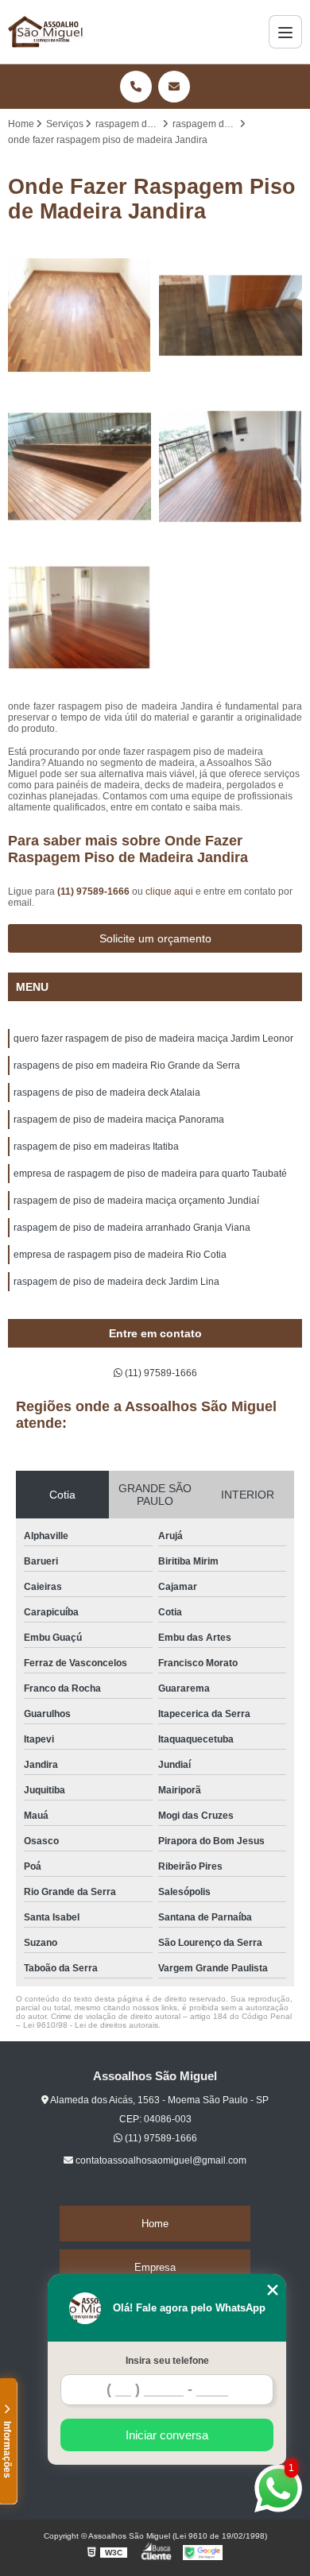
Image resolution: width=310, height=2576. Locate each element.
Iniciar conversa (167, 2435)
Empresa (155, 2267)
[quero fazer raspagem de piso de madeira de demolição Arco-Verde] (231, 466)
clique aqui (169, 892)
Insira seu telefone (167, 2361)
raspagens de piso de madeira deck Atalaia (107, 1093)
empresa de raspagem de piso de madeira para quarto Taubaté (150, 1174)
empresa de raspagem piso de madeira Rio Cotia (120, 1255)
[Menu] (285, 32)
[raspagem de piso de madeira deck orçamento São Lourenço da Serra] (79, 466)
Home (155, 2224)
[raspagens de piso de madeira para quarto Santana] (79, 315)
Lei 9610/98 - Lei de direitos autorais (91, 2025)
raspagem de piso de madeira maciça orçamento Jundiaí (136, 1201)
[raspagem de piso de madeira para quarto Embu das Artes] (79, 617)
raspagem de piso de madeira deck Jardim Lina (116, 1282)
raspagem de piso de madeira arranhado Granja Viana (132, 1228)
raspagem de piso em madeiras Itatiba (96, 1147)
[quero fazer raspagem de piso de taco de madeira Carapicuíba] (231, 315)
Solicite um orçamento (155, 938)
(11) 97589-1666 (95, 892)
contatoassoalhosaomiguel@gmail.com (160, 2160)
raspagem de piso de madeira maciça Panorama (119, 1120)
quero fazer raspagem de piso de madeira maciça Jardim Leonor (153, 1039)
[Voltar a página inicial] (46, 32)
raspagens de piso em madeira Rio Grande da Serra (127, 1066)
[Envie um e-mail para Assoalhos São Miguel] (174, 87)
